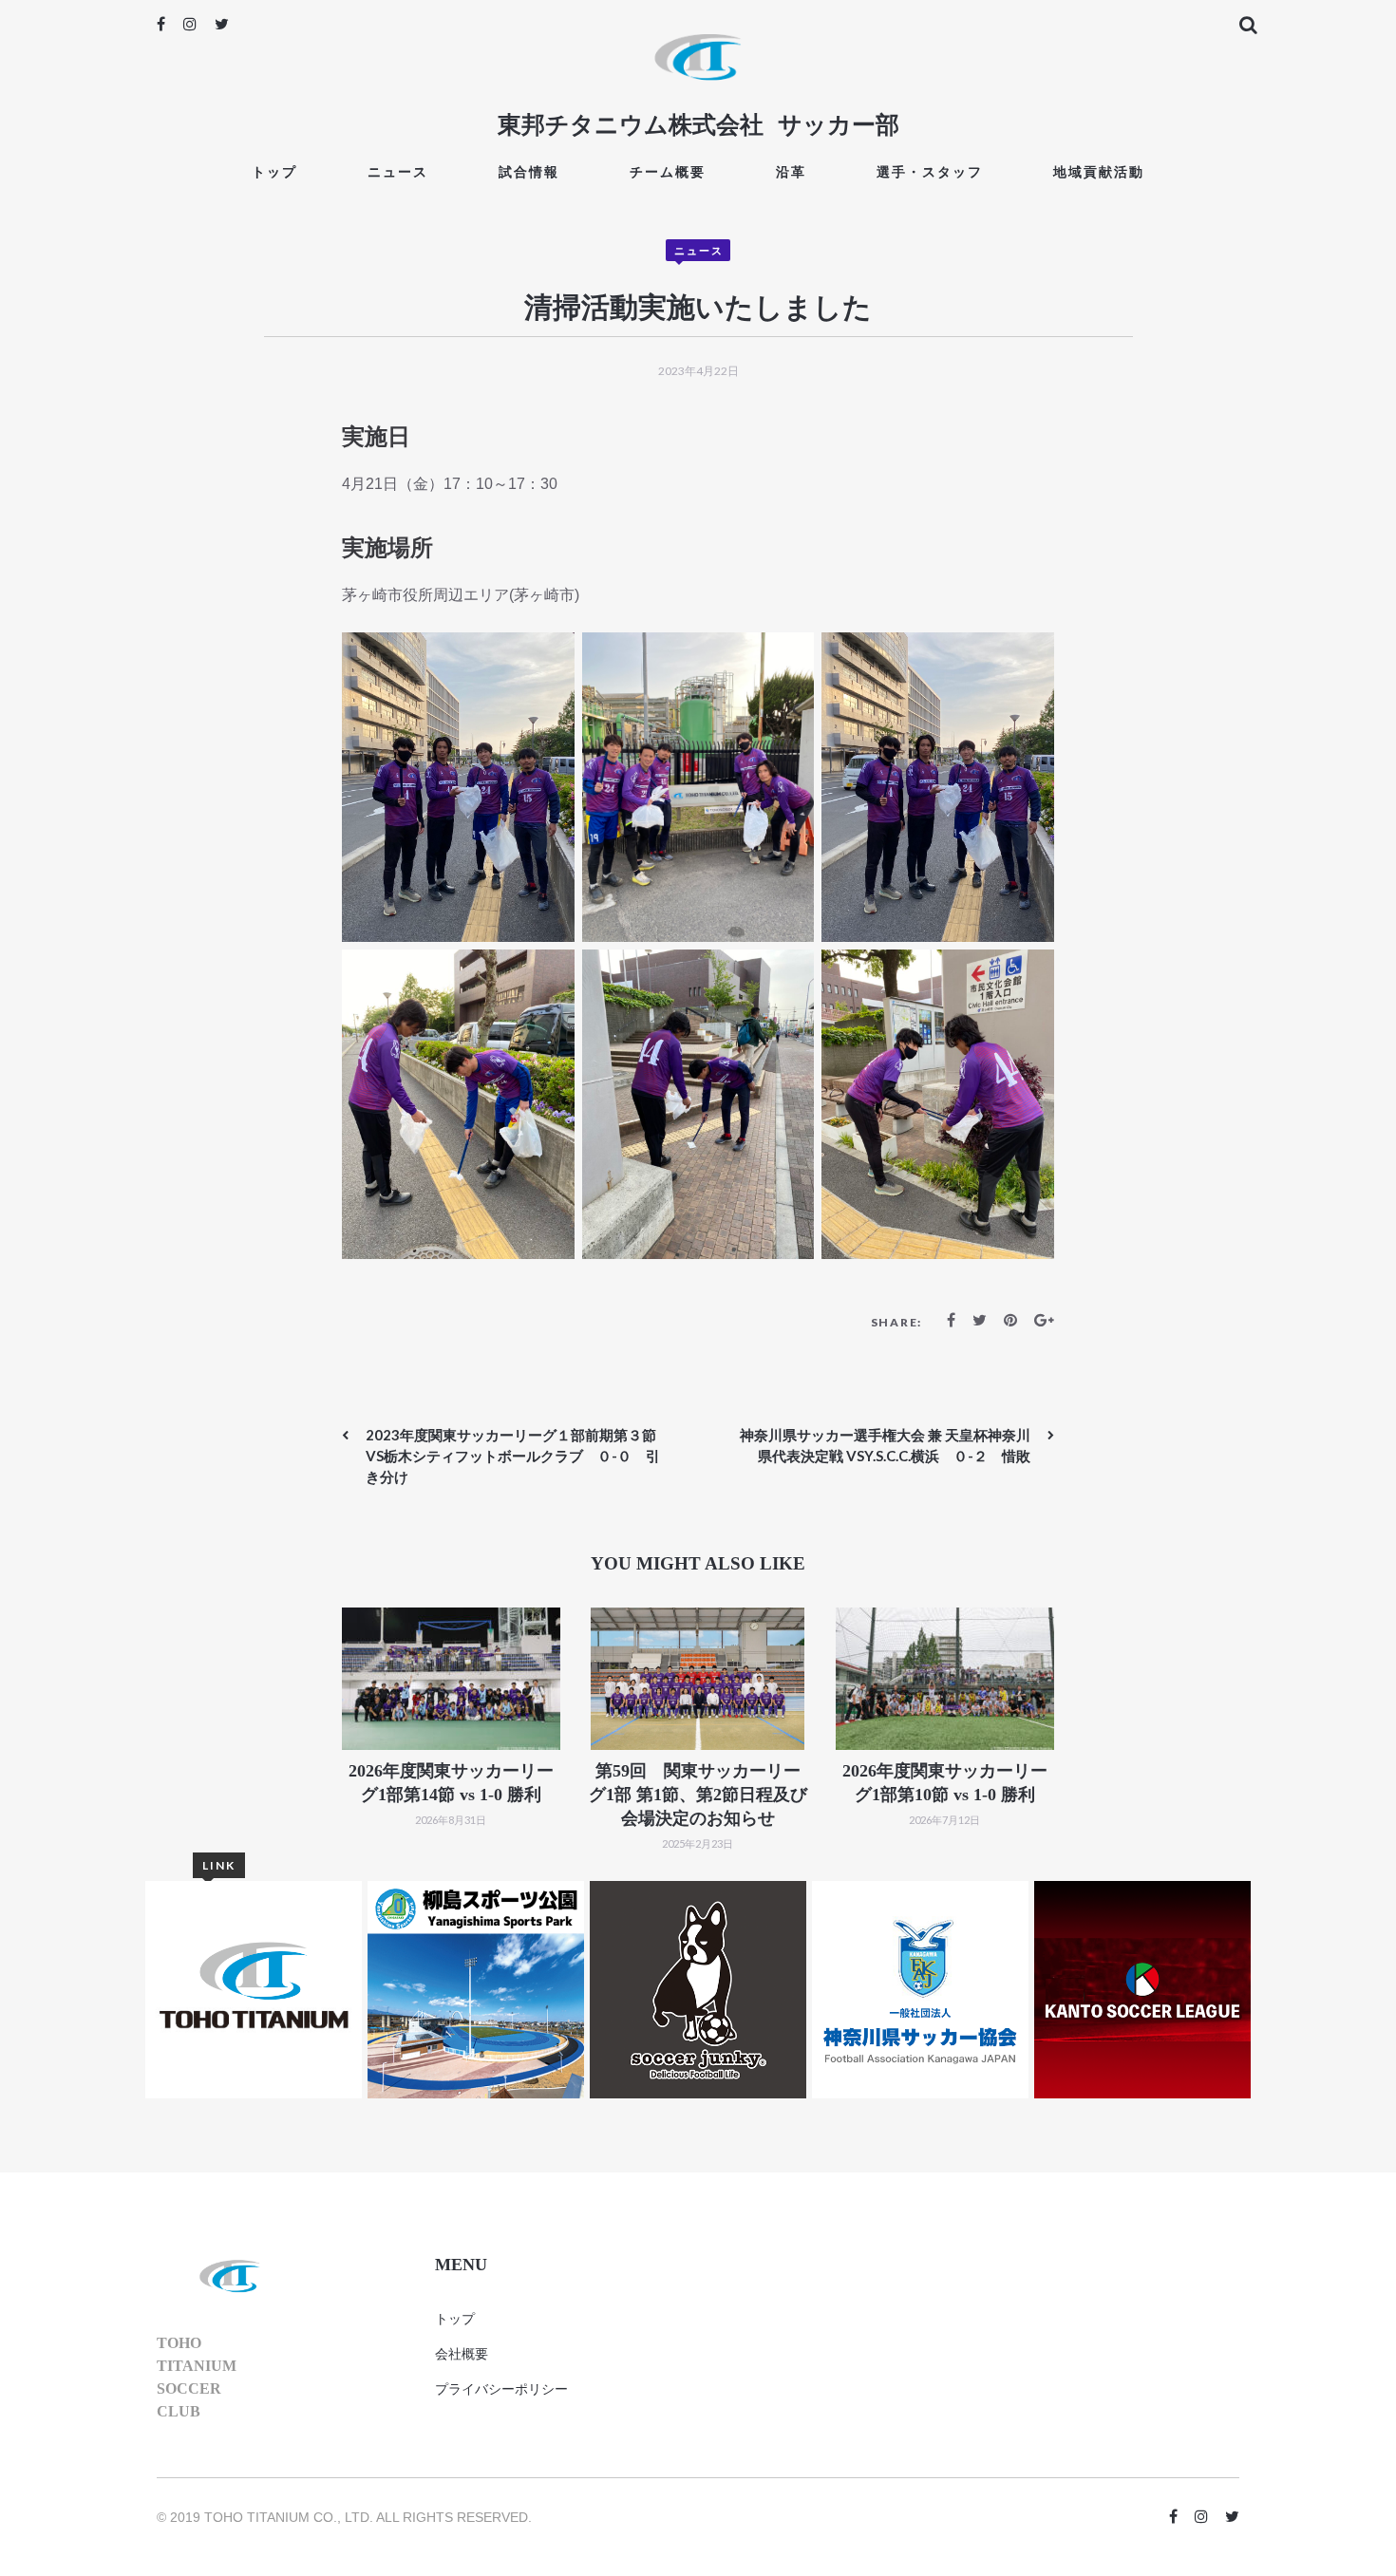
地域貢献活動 (1099, 171)
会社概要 (462, 2354)
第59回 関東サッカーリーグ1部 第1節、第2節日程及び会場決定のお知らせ (698, 1795)
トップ (274, 171)
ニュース (398, 171)
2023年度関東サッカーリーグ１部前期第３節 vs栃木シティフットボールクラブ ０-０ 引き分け (518, 1456)
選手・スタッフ (930, 171)
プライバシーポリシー (501, 2389)
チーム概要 (668, 171)
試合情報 (529, 171)
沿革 (791, 171)
